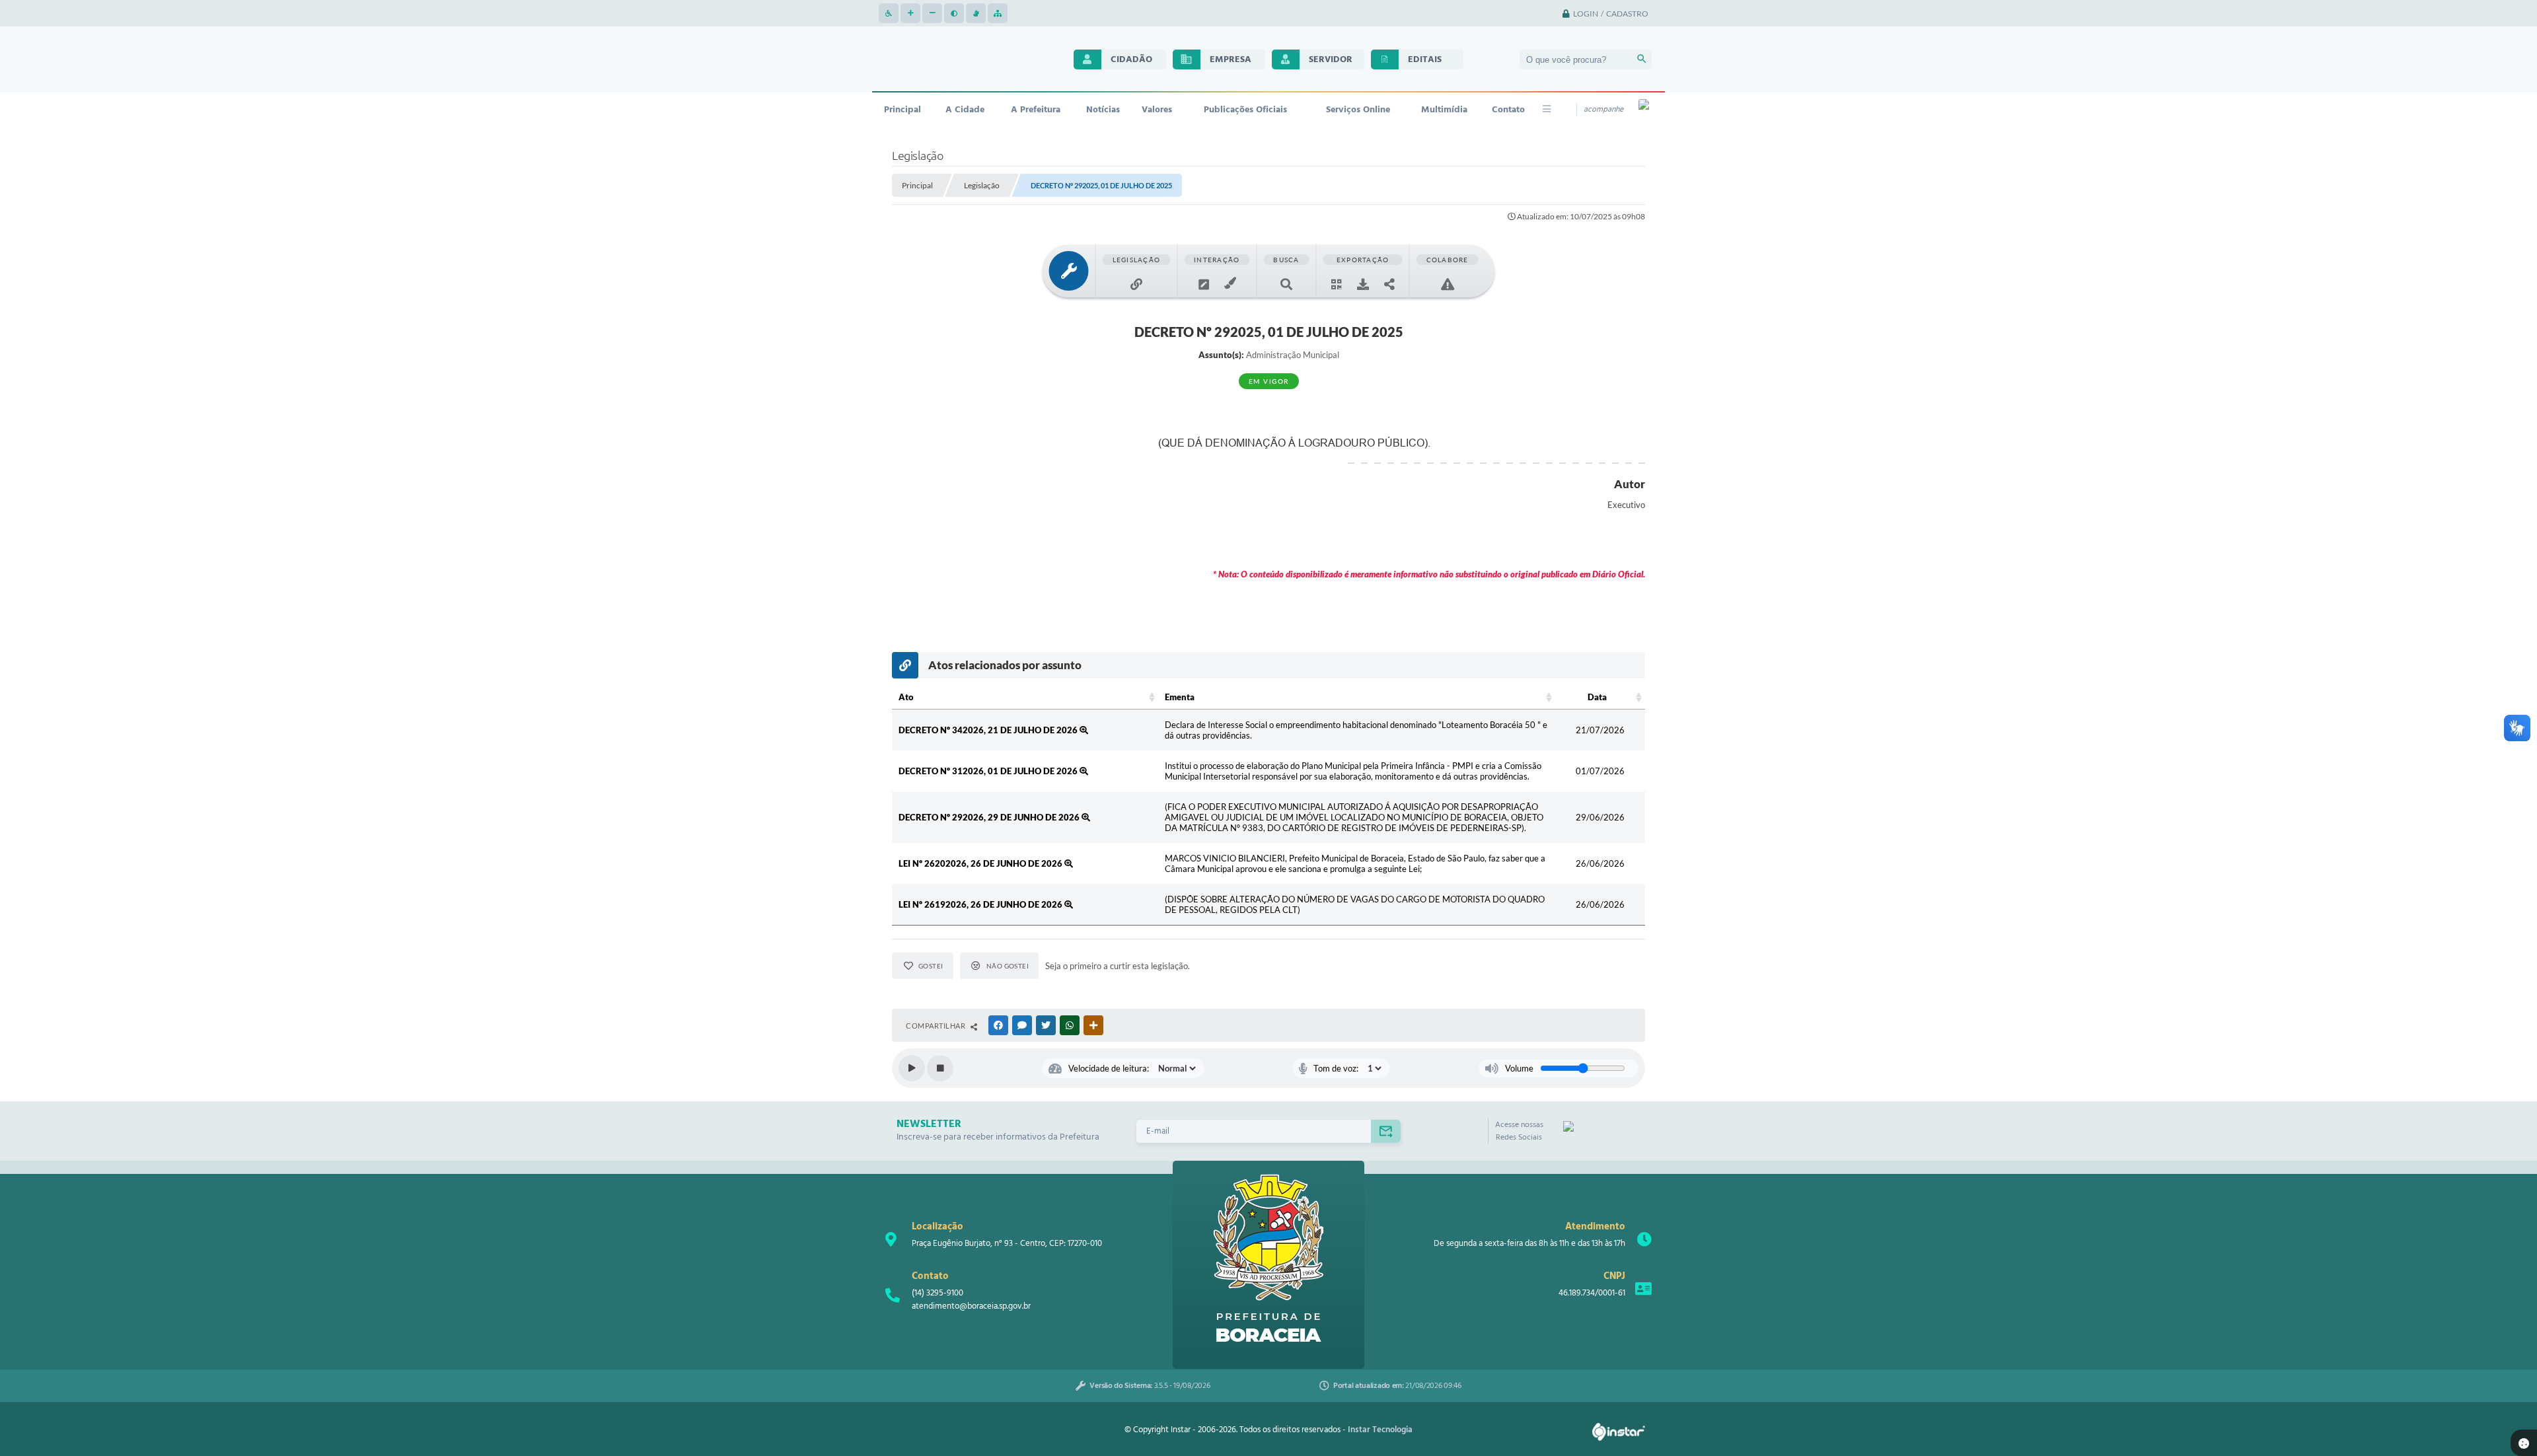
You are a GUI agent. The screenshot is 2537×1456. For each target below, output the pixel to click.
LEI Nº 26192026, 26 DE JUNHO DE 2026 (981, 904)
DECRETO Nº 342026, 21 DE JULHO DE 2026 (989, 730)
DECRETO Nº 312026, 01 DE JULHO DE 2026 (989, 771)
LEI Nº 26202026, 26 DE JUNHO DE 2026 (981, 863)
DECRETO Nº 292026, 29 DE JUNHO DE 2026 (990, 817)
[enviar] (1386, 1131)
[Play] (912, 1068)
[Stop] (940, 1068)
